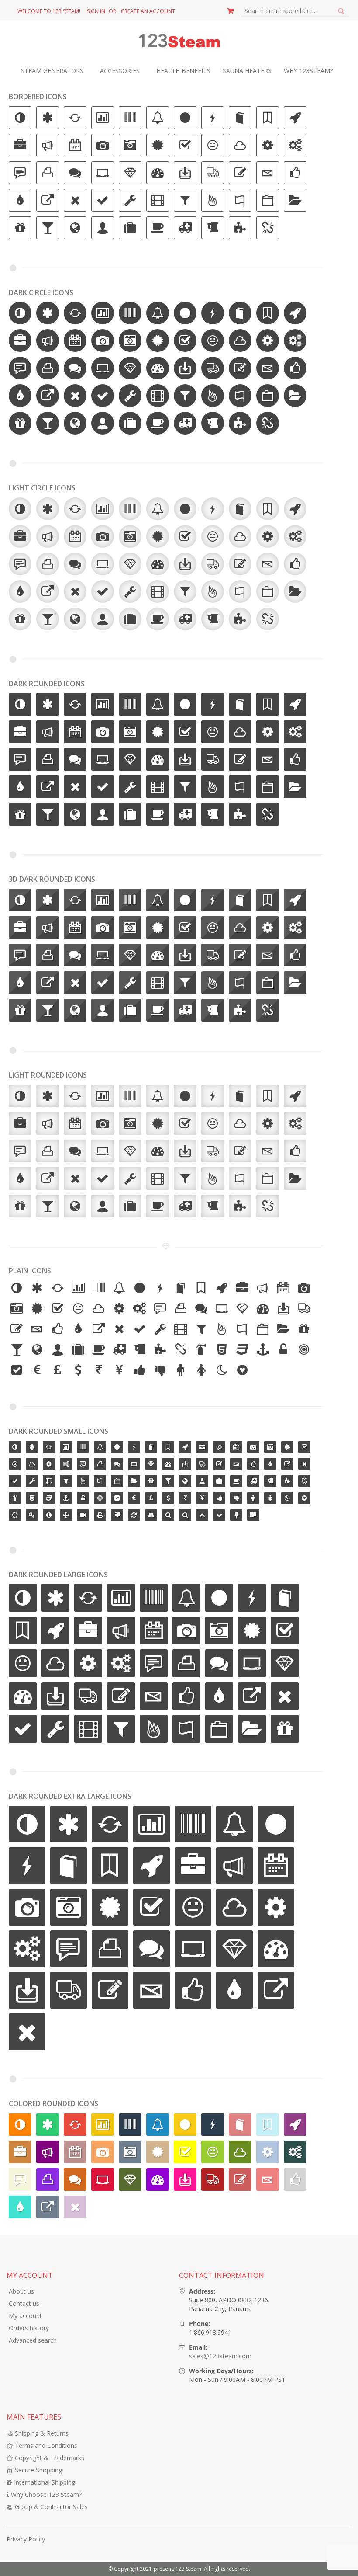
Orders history (29, 2328)
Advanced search (33, 2340)
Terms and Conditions (46, 2446)
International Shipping (45, 2482)
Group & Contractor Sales (51, 2507)
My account (25, 2316)
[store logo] (179, 41)
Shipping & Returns (42, 2433)
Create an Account (148, 11)
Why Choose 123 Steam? (46, 2494)
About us (21, 2291)
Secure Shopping (38, 2470)
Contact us (24, 2303)
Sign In (96, 11)
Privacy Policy (26, 2539)
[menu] (179, 71)
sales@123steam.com (220, 2356)
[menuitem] (57, 71)
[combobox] (295, 11)
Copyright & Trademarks (50, 2458)
